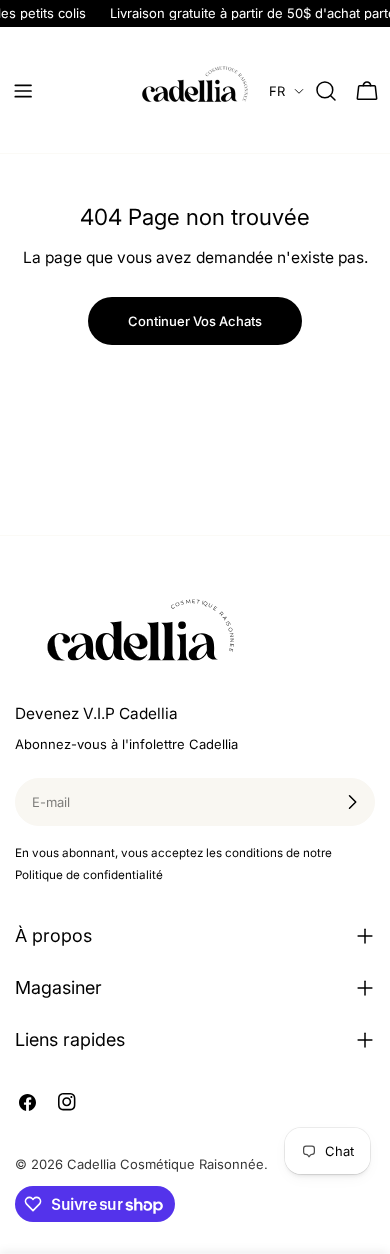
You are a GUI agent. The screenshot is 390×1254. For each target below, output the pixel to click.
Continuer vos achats (195, 321)
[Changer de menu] (23, 91)
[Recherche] (326, 91)
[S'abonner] (352, 802)
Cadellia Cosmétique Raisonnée (165, 1164)
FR (277, 91)
